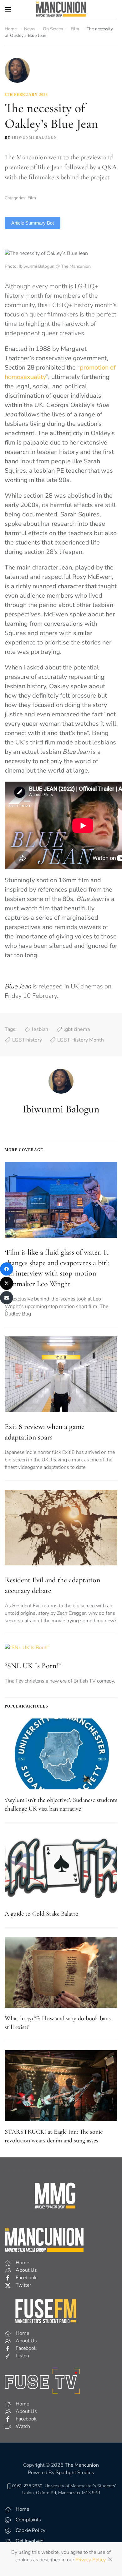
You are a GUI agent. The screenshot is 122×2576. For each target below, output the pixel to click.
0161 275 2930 (27, 2486)
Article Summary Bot (33, 223)
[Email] (7, 1298)
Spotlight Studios (75, 2473)
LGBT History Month (81, 1040)
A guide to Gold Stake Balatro (42, 1914)
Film (32, 198)
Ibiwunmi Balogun (34, 137)
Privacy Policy (90, 2560)
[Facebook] (7, 1269)
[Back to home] (61, 9)
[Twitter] (7, 1283)
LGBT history (27, 1040)
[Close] (110, 2559)
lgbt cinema (77, 1029)
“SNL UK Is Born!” (33, 1666)
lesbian (40, 1029)
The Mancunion (82, 2465)
